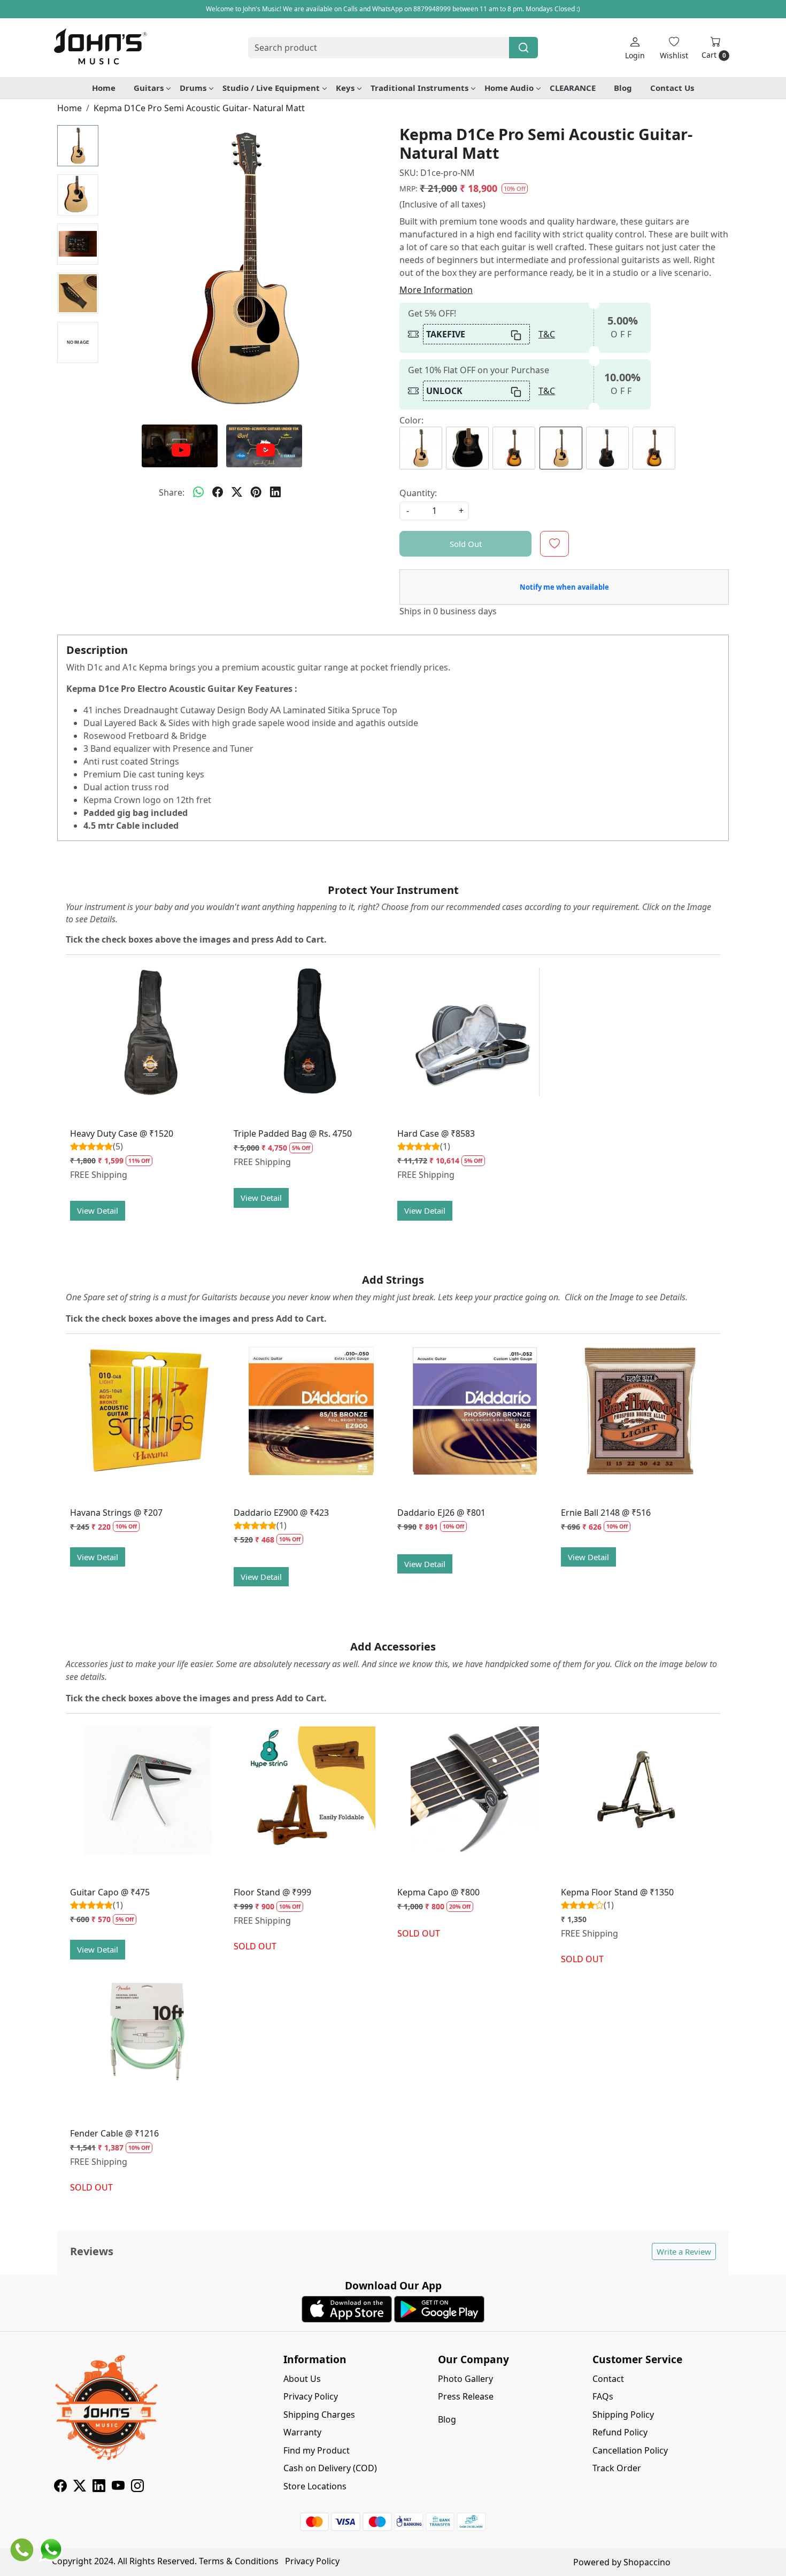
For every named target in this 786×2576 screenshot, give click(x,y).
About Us (302, 2379)
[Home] (100, 48)
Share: (172, 492)
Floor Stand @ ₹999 (272, 1892)
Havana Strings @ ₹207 (116, 1513)
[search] (523, 48)
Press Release (466, 2396)
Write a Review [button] (684, 2251)
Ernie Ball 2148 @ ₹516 (606, 1513)
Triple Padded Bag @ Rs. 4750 (293, 1133)
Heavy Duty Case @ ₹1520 (122, 1133)
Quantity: (418, 493)
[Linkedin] (99, 2487)
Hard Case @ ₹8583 (436, 1133)
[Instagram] (137, 2487)
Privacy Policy (311, 2396)
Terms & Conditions (239, 2561)
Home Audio (509, 88)
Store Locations (315, 2486)
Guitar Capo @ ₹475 (110, 1892)
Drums (193, 88)
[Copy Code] (517, 334)
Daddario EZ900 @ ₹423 (281, 1513)
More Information (436, 290)
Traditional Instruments (419, 88)
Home (104, 88)
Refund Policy (620, 2432)
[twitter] (237, 492)
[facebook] (218, 492)
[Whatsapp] (198, 492)
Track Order (617, 2468)
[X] (80, 2487)
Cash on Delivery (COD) (330, 2468)
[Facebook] (60, 2487)
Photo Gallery (465, 2379)
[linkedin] (275, 492)
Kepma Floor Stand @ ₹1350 (617, 1892)
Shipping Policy (623, 2415)
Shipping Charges (319, 2415)
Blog (623, 88)
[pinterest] (256, 492)
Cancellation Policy (630, 2450)
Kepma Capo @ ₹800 (438, 1892)
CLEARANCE (573, 88)
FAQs (603, 2396)
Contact (608, 2379)
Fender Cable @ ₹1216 (114, 2133)
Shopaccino (647, 2562)
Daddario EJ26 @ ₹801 (441, 1513)
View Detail (98, 1210)
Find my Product (317, 2450)
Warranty (302, 2432)
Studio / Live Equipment (271, 88)
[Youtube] (118, 2487)
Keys (345, 88)
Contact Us (672, 88)
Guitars (149, 88)
